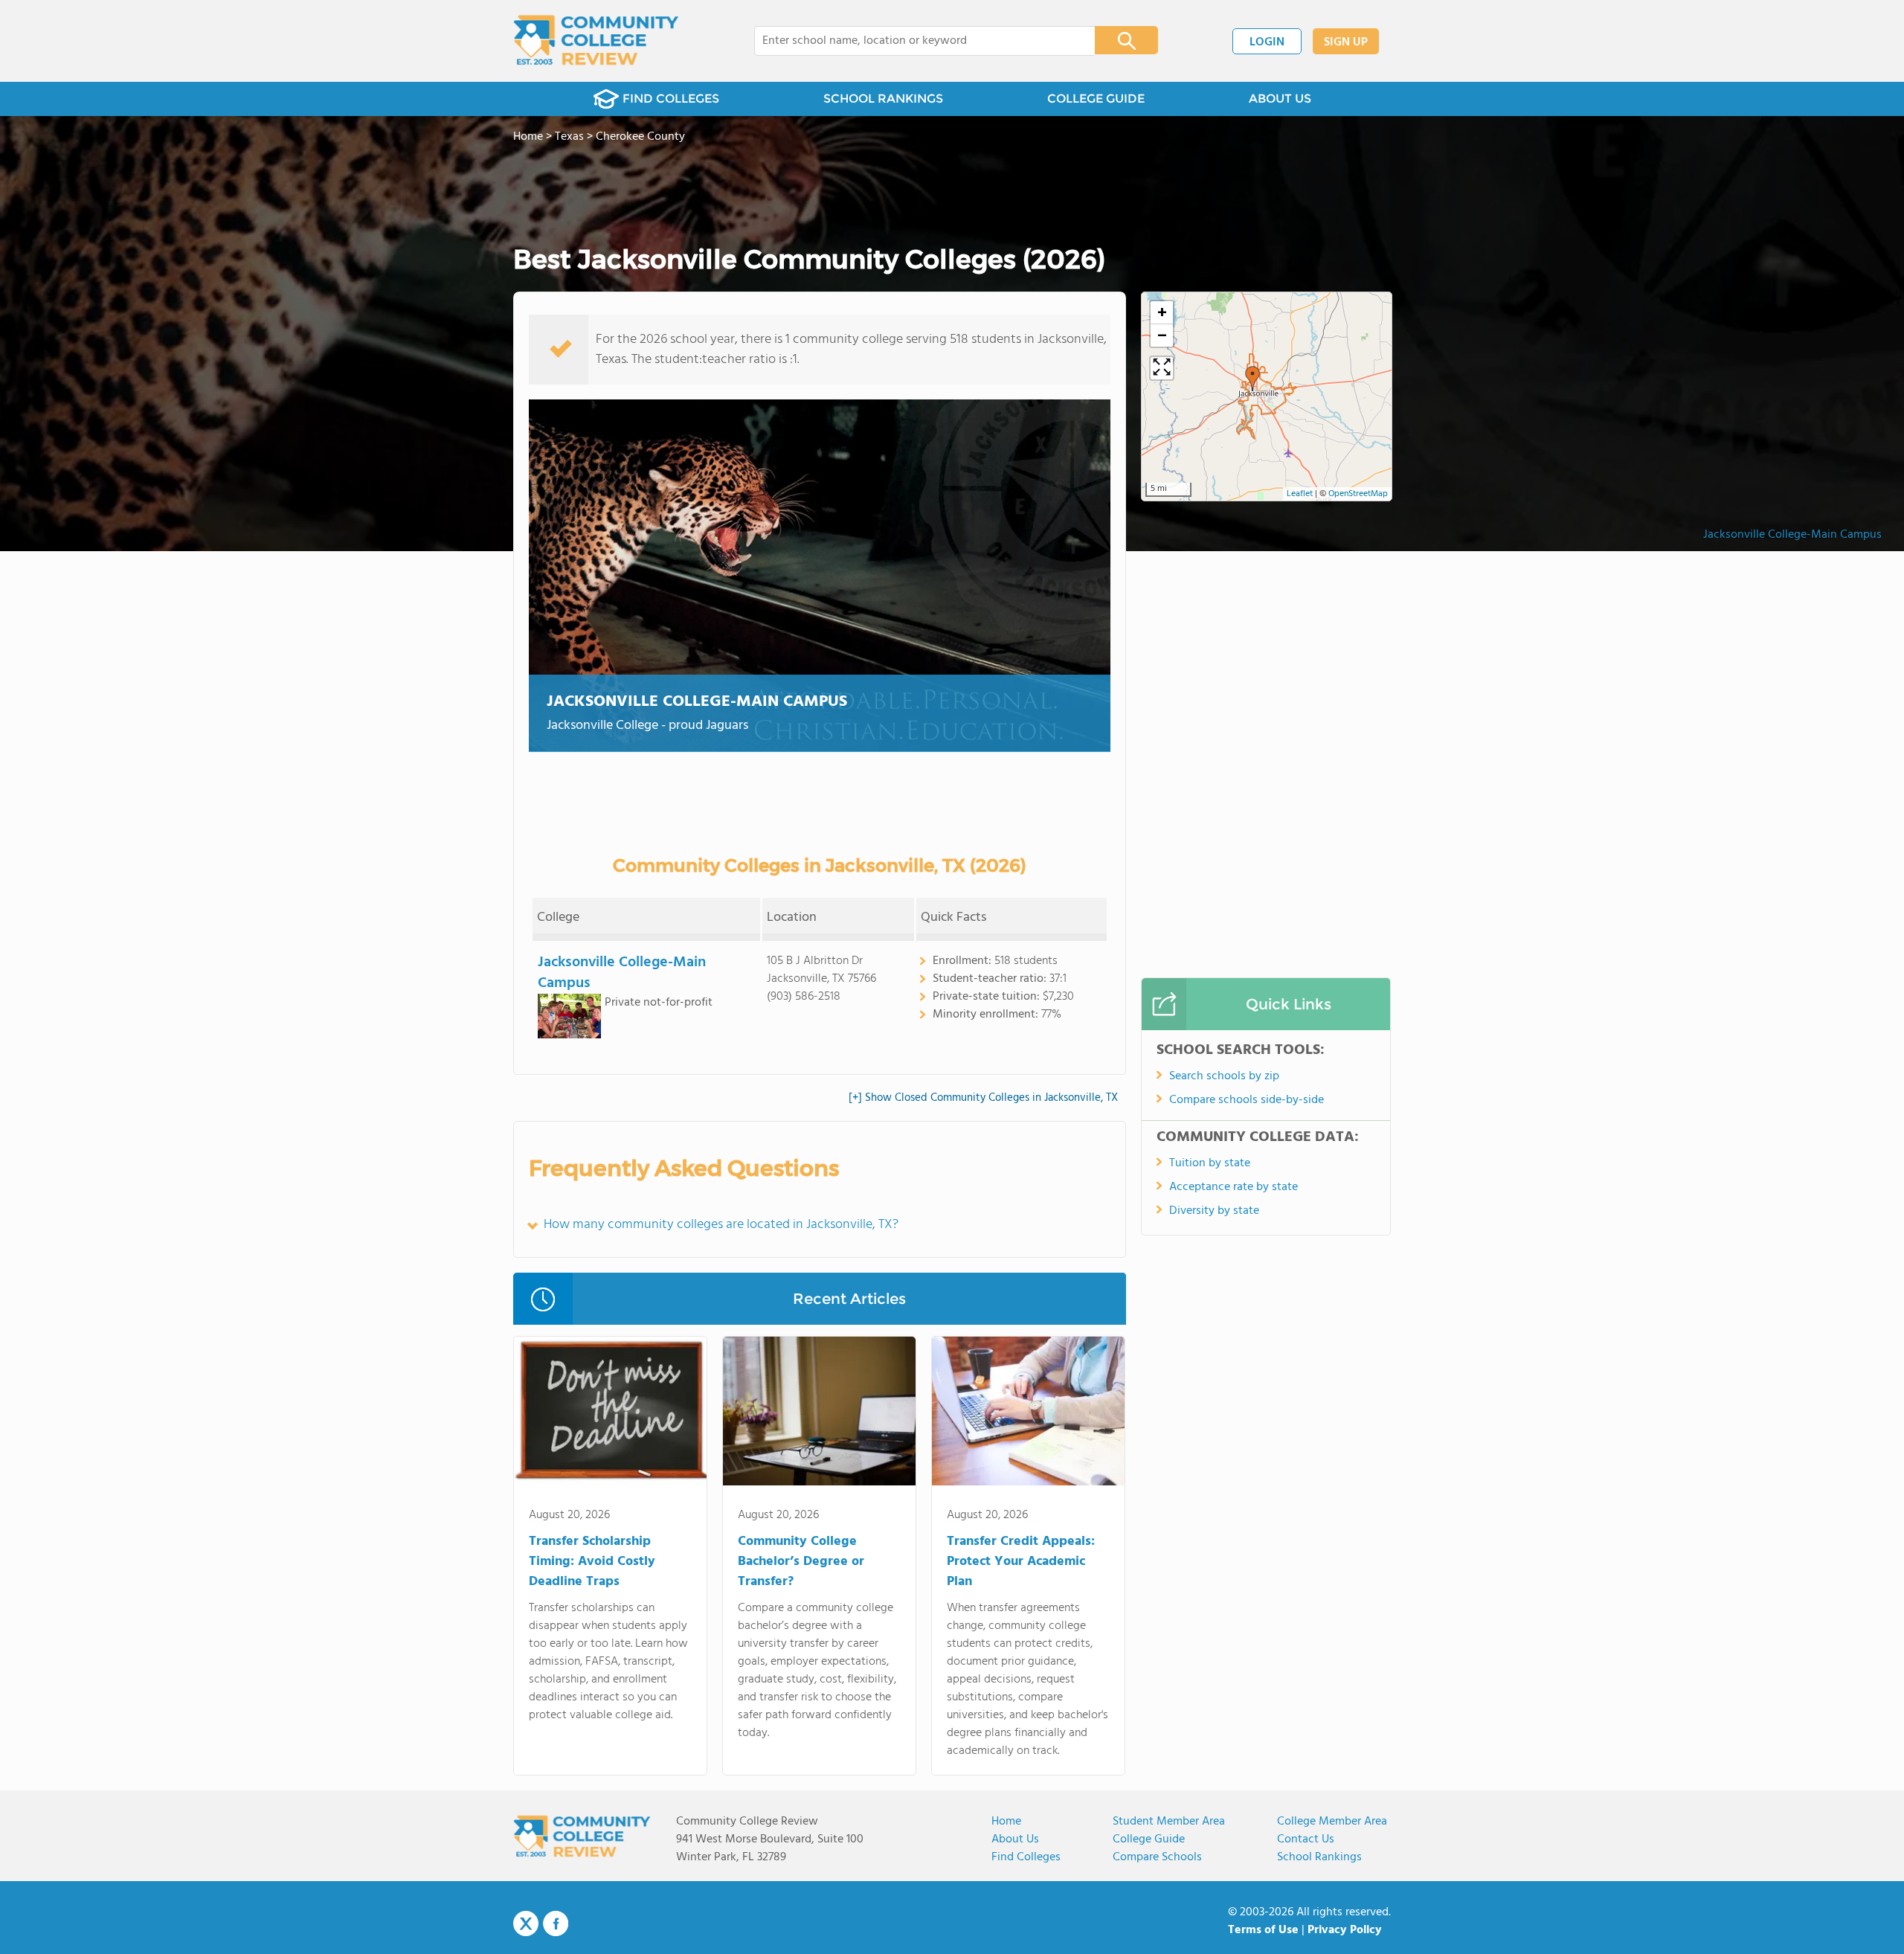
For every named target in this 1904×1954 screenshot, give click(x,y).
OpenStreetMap (1358, 494)
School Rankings (1319, 1857)
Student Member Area (1169, 1822)
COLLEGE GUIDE (1096, 99)
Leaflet (1300, 494)
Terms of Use (1263, 1930)
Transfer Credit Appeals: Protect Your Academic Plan (1021, 1562)
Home (1006, 1822)
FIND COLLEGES (671, 99)
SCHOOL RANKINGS (883, 99)
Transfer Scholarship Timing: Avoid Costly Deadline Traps (592, 1562)
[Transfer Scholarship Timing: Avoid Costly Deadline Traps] (610, 1414)
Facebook (556, 1924)
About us (1015, 1839)
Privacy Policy (1345, 1930)
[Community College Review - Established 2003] (596, 41)
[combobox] (914, 41)
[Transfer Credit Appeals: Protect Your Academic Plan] (1028, 1414)
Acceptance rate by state (1234, 1187)
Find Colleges (1026, 1857)
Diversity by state (1214, 1211)
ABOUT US (1280, 99)
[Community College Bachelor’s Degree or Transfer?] (819, 1414)
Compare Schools (1157, 1857)
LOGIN (1267, 42)
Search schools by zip (1224, 1076)
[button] (1252, 379)
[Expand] (1162, 368)
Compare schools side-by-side (1247, 1100)
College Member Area (1332, 1822)
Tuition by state (1210, 1163)
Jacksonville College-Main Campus (1792, 535)
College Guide (1149, 1839)
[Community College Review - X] (526, 1924)
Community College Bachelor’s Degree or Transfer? (801, 1562)
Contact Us (1306, 1839)
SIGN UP (1346, 42)
